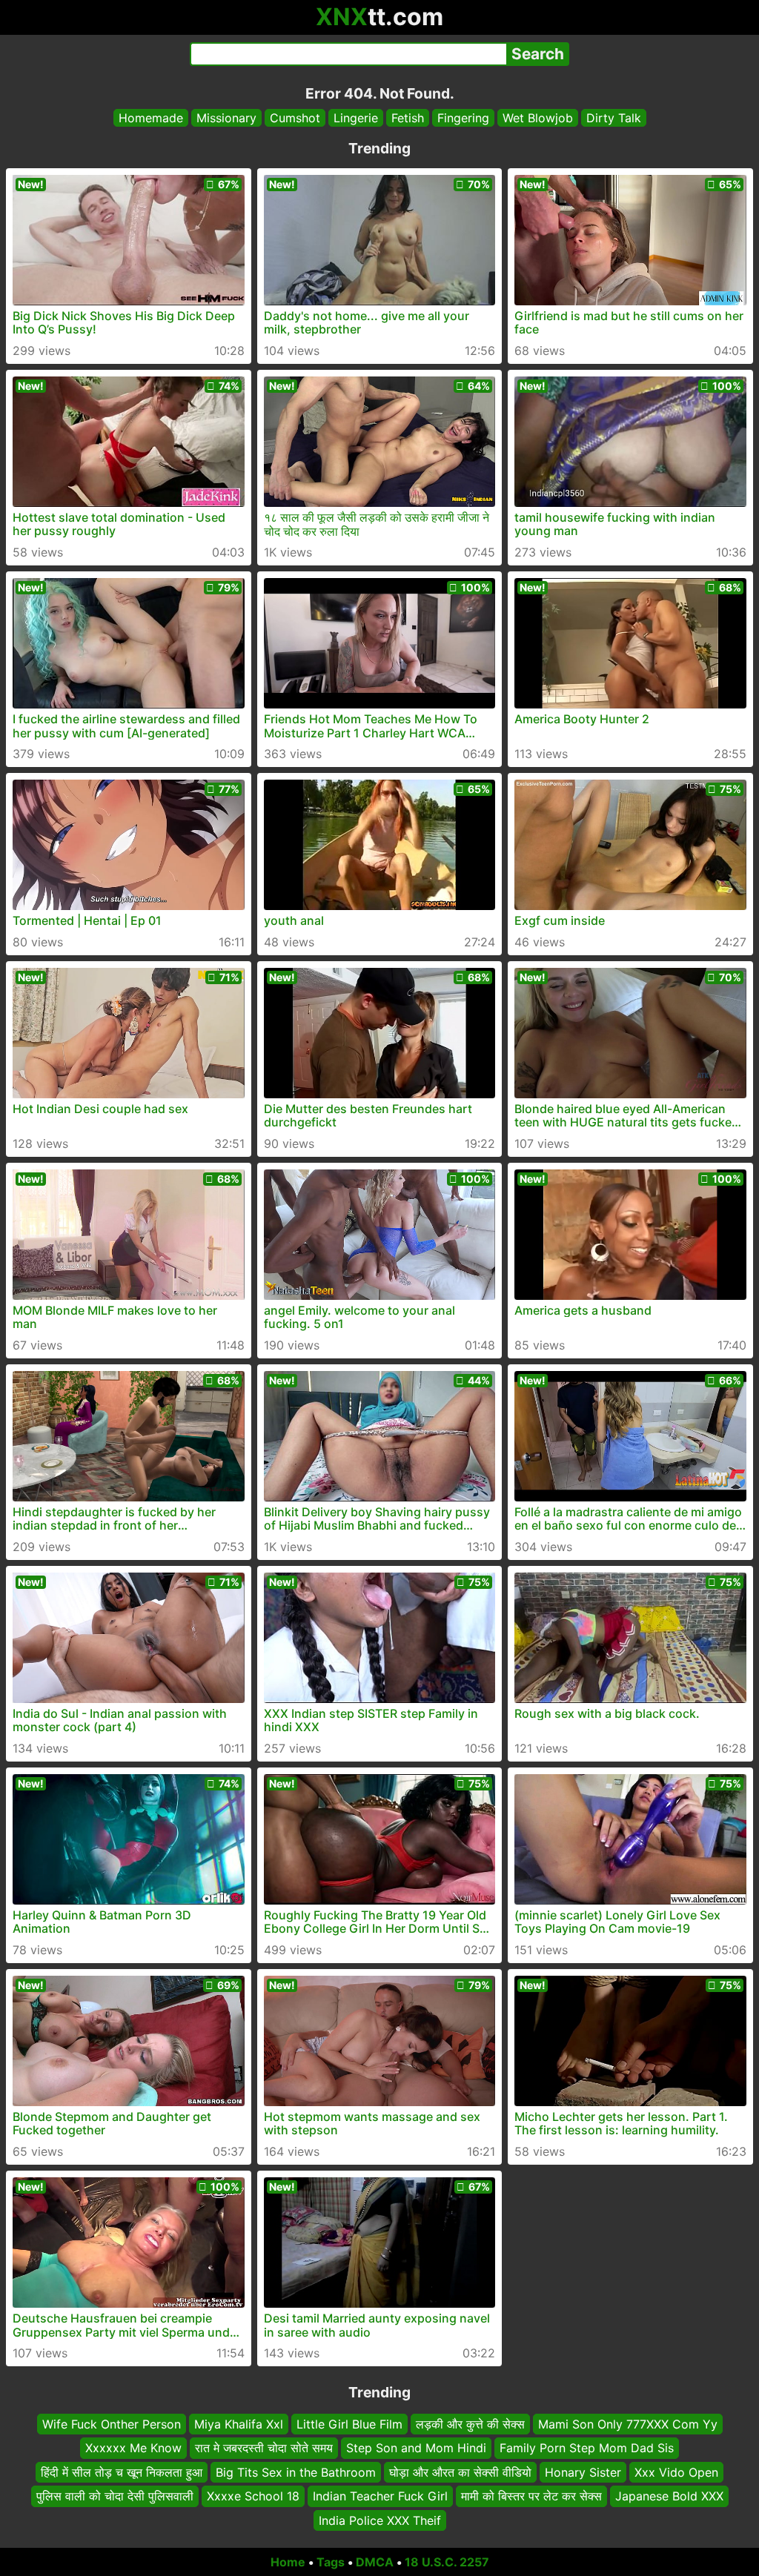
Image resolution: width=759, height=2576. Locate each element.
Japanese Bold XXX (669, 2496)
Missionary (226, 118)
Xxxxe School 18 (253, 2496)
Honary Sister (583, 2472)
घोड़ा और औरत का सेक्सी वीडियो (460, 2472)
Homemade (151, 118)
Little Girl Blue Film (349, 2424)
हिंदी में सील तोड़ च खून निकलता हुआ (122, 2472)
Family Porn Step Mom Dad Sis (587, 2449)
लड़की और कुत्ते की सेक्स (470, 2424)
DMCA (375, 2562)
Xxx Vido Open (676, 2472)
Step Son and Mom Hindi (416, 2449)
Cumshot (295, 118)
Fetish (408, 118)
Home (288, 2562)
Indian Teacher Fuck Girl (380, 2496)
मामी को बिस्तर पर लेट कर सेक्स (531, 2496)
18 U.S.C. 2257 (447, 2562)
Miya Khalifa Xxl (239, 2424)
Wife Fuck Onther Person (112, 2424)
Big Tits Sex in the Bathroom (296, 2472)
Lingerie (356, 118)
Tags (331, 2562)
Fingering (463, 118)
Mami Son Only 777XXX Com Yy (628, 2424)
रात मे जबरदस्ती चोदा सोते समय (264, 2449)
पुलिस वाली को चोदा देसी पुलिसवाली (115, 2496)
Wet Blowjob (538, 118)
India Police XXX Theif (380, 2520)
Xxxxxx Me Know (133, 2449)
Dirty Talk (614, 118)
